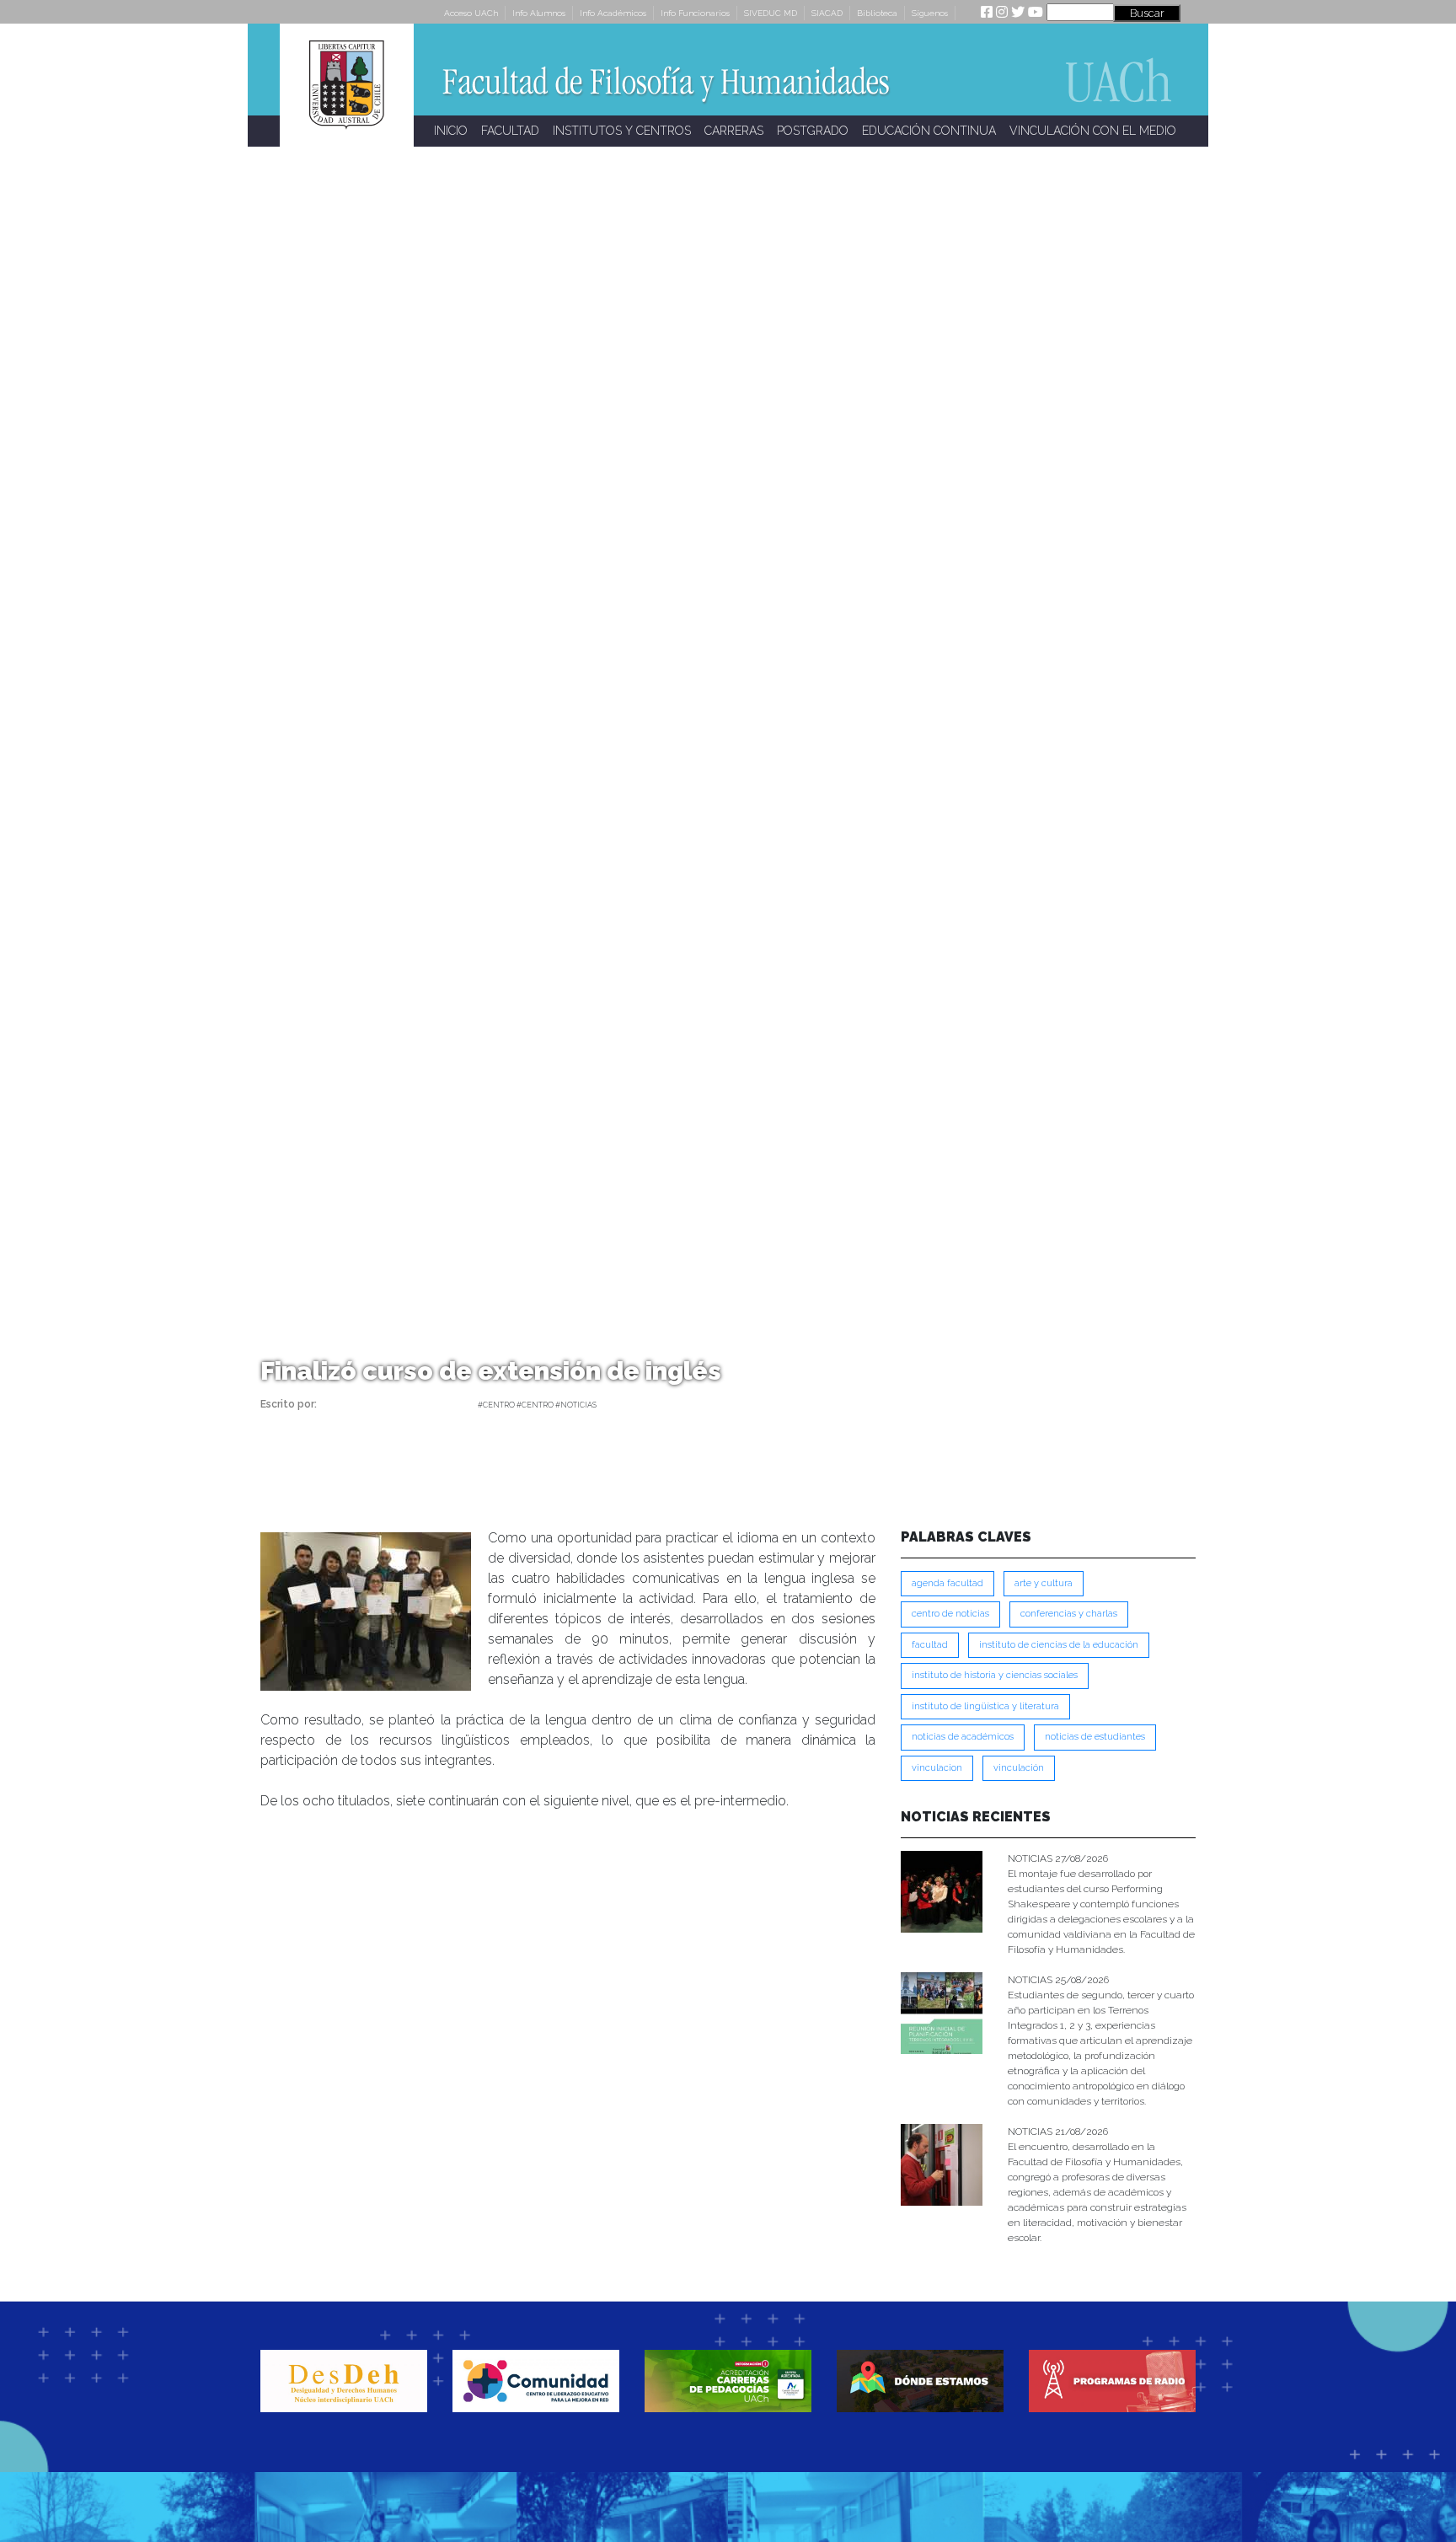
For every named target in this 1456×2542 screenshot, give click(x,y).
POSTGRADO (813, 131)
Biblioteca (877, 13)
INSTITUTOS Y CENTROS (622, 131)
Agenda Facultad (947, 1583)
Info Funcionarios (695, 13)
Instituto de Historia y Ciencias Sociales (995, 1675)
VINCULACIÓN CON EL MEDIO (1093, 131)
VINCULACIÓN (1019, 1768)
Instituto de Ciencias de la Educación (1059, 1645)
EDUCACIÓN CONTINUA (929, 131)
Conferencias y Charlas (1069, 1614)
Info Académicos (613, 13)
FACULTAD (510, 131)
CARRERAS (734, 131)
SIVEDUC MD (771, 13)
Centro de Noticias (950, 1614)
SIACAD (827, 13)
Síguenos (930, 13)
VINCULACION (937, 1768)
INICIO (451, 131)
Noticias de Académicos (963, 1737)
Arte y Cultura (1044, 1583)
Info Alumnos (539, 13)
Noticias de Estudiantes (1095, 1737)
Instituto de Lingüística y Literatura (985, 1706)
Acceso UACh (471, 13)
